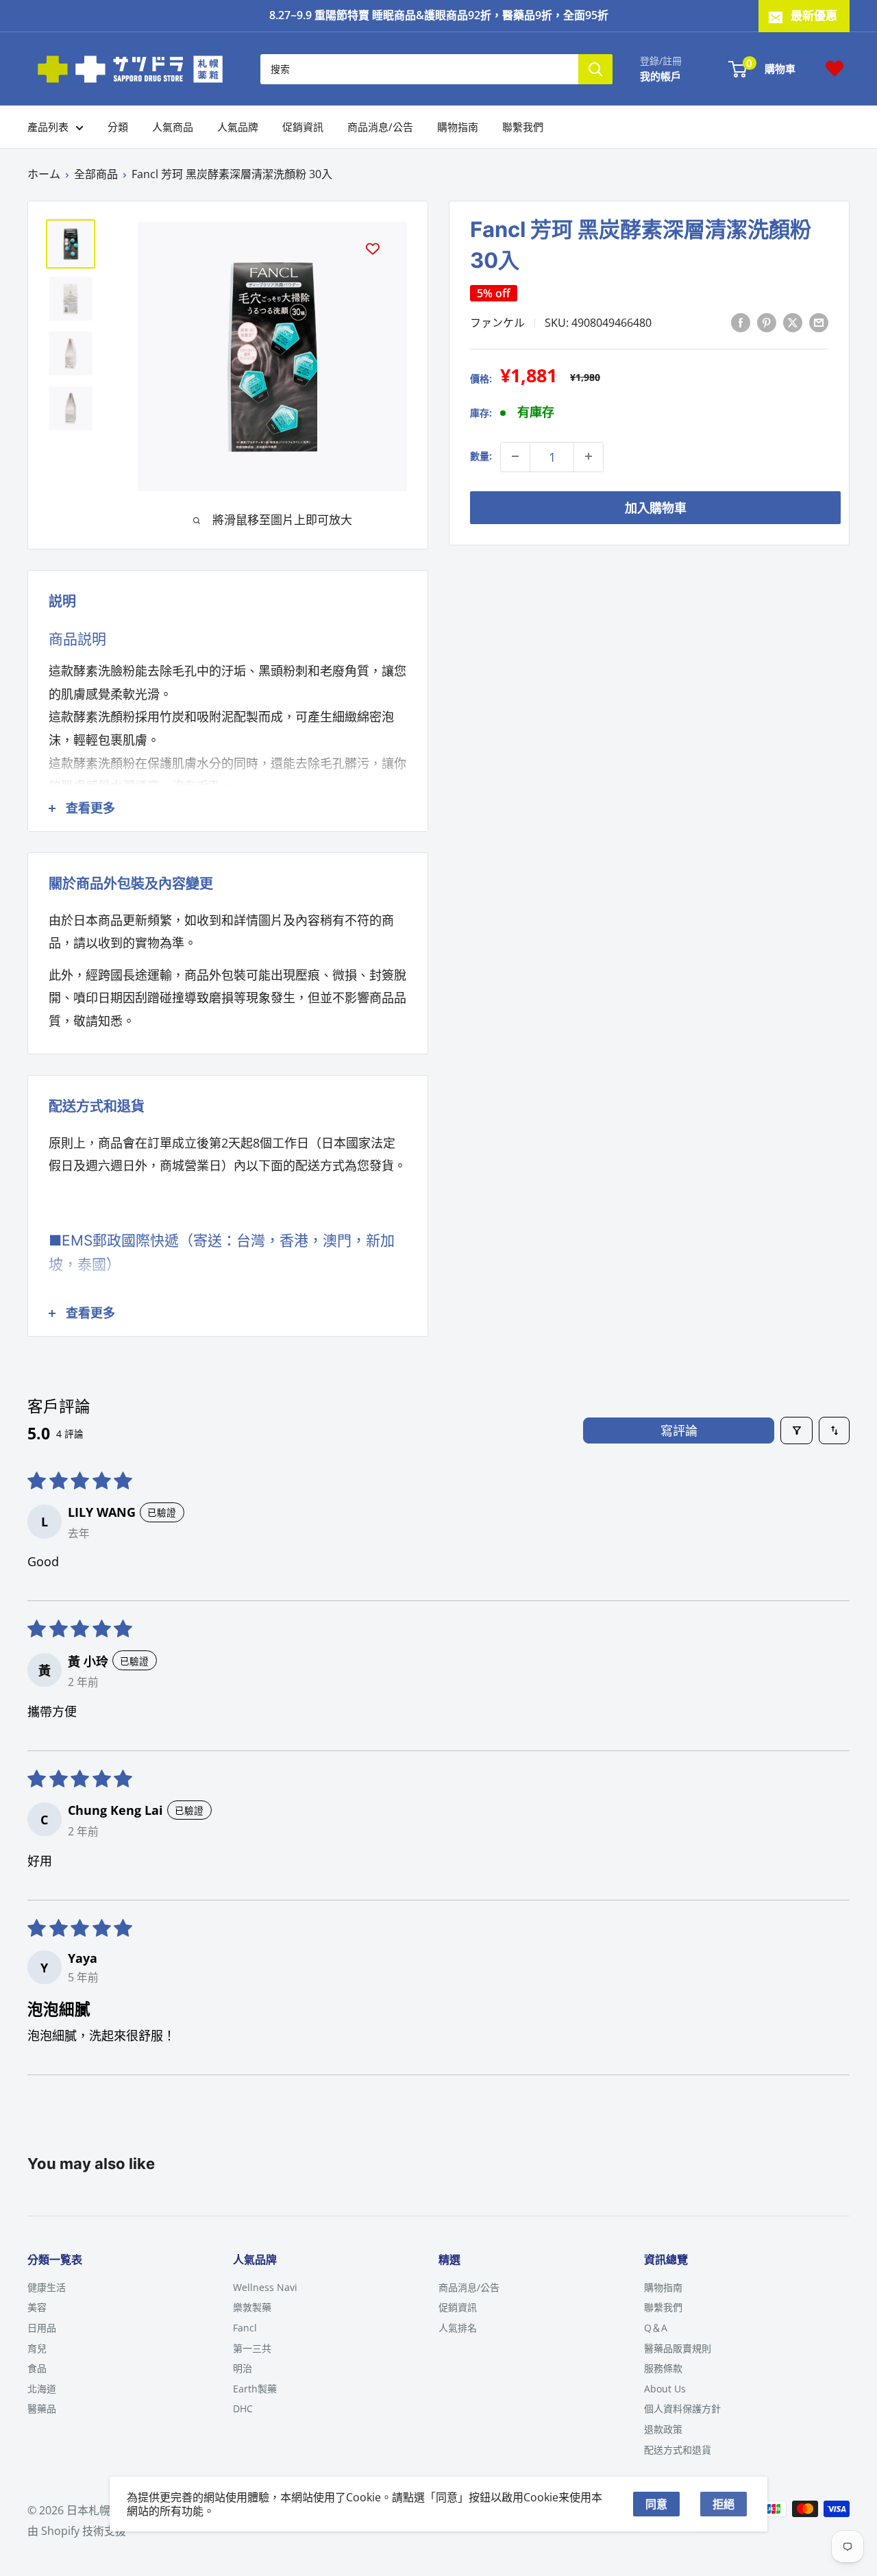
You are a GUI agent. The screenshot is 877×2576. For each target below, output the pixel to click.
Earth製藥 (255, 2389)
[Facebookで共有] (741, 322)
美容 (37, 2307)
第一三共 (252, 2348)
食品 (37, 2368)
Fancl (245, 2328)
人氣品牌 (238, 127)
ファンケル (497, 322)
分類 (118, 127)
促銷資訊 (303, 127)
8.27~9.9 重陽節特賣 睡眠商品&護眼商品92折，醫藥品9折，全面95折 (439, 15)
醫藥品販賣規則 (678, 2348)
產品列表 (48, 127)
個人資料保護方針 (682, 2408)
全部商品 (96, 174)
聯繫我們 (523, 127)
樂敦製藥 (252, 2307)
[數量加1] (589, 456)
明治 (243, 2368)
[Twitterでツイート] (793, 322)
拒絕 (724, 2504)
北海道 (42, 2389)
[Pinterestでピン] (767, 322)
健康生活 (47, 2287)
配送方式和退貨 (678, 2450)
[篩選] (796, 1431)
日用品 (42, 2328)
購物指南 (458, 127)
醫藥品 (42, 2408)
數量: (481, 456)
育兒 (37, 2348)
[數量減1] (515, 456)
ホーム (44, 174)
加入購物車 (656, 507)
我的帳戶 (660, 75)
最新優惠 (814, 15)
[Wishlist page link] (835, 69)
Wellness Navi (265, 2287)
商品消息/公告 (380, 127)
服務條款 (663, 2368)
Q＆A (656, 2328)
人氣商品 (173, 127)
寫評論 (679, 1431)
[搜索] (595, 69)
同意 (656, 2504)
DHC (243, 2408)
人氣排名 (458, 2328)
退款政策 (663, 2429)
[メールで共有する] (819, 322)
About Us (665, 2389)
